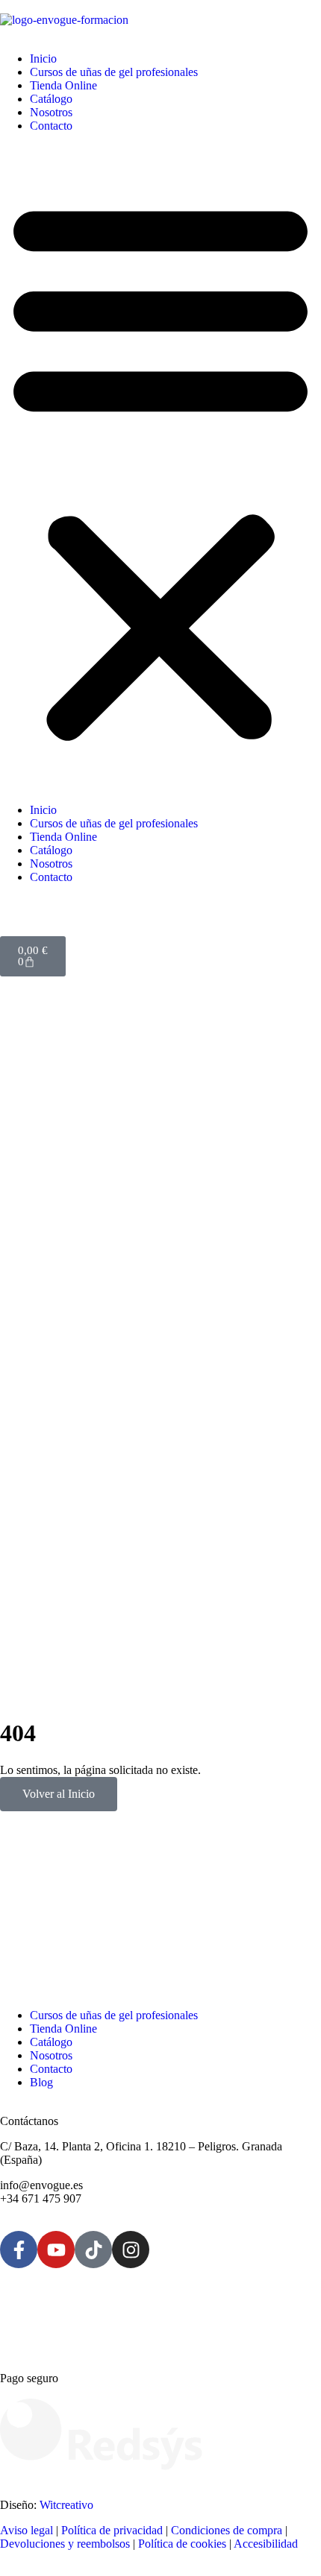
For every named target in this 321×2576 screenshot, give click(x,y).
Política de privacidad (112, 2530)
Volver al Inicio (59, 1794)
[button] (160, 468)
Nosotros (51, 112)
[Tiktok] (93, 2250)
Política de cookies (182, 2544)
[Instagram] (131, 2250)
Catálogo (51, 99)
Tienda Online (63, 85)
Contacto (51, 126)
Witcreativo (66, 2505)
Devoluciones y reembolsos (65, 2544)
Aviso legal (27, 2530)
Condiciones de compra (227, 2530)
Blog (41, 2082)
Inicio (43, 59)
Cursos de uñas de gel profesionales (114, 72)
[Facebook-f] (19, 2250)
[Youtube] (56, 2250)
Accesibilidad (266, 2544)
